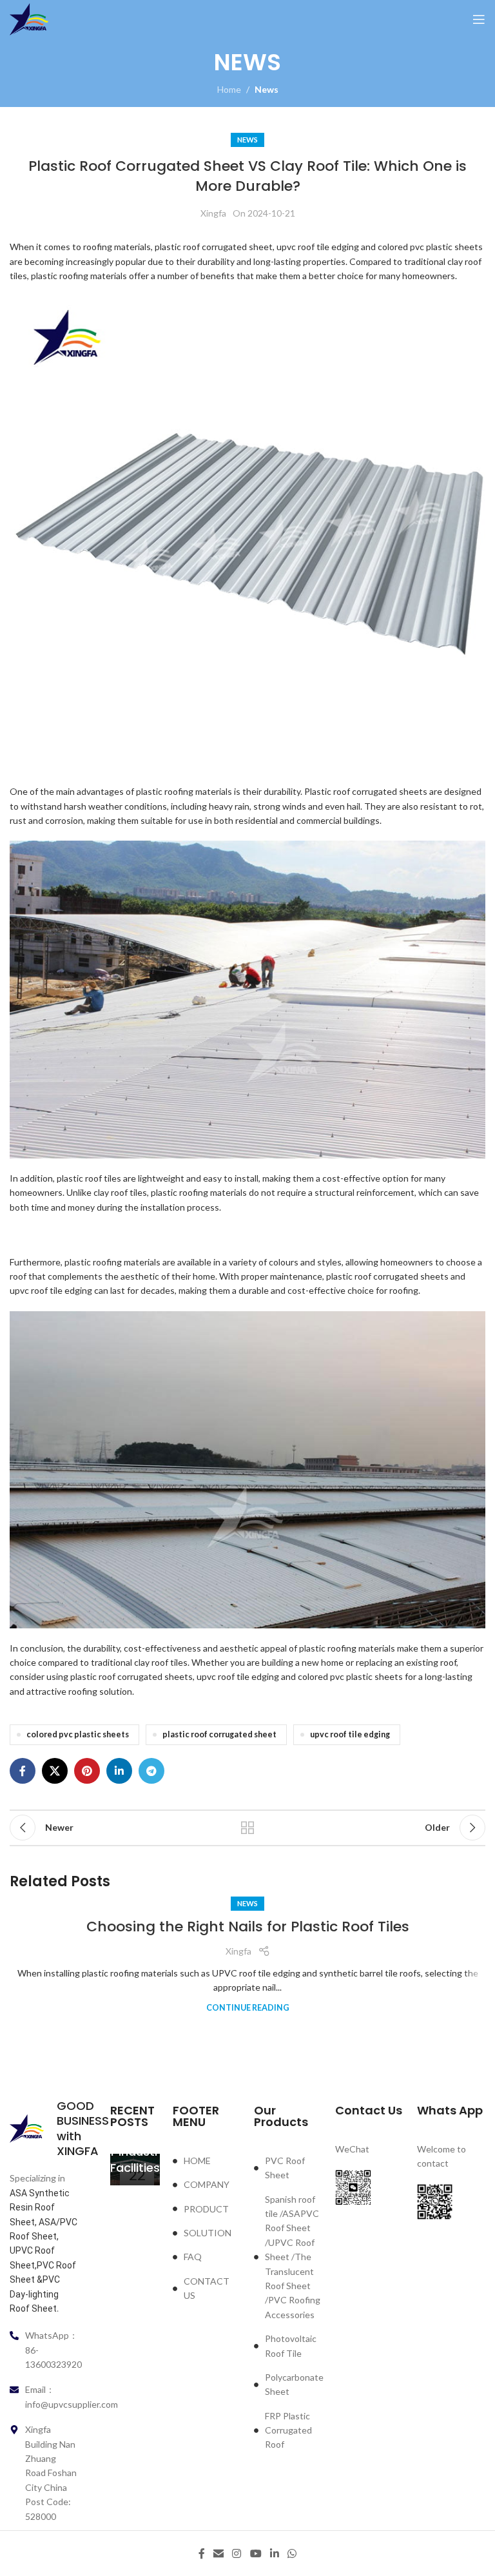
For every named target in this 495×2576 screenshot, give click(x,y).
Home (229, 89)
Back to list (247, 1828)
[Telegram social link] (151, 1771)
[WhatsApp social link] (292, 2553)
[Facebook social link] (23, 1771)
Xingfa (213, 213)
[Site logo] (29, 18)
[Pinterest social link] (87, 1771)
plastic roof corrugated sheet (219, 1734)
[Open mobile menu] (479, 19)
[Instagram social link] (237, 2553)
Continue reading (248, 2008)
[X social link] (55, 1771)
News (267, 89)
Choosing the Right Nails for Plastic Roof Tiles (248, 1927)
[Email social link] (218, 2553)
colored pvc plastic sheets (78, 1734)
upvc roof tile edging (350, 1734)
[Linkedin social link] (119, 1771)
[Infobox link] (44, 2129)
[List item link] (207, 2161)
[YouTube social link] (256, 2553)
